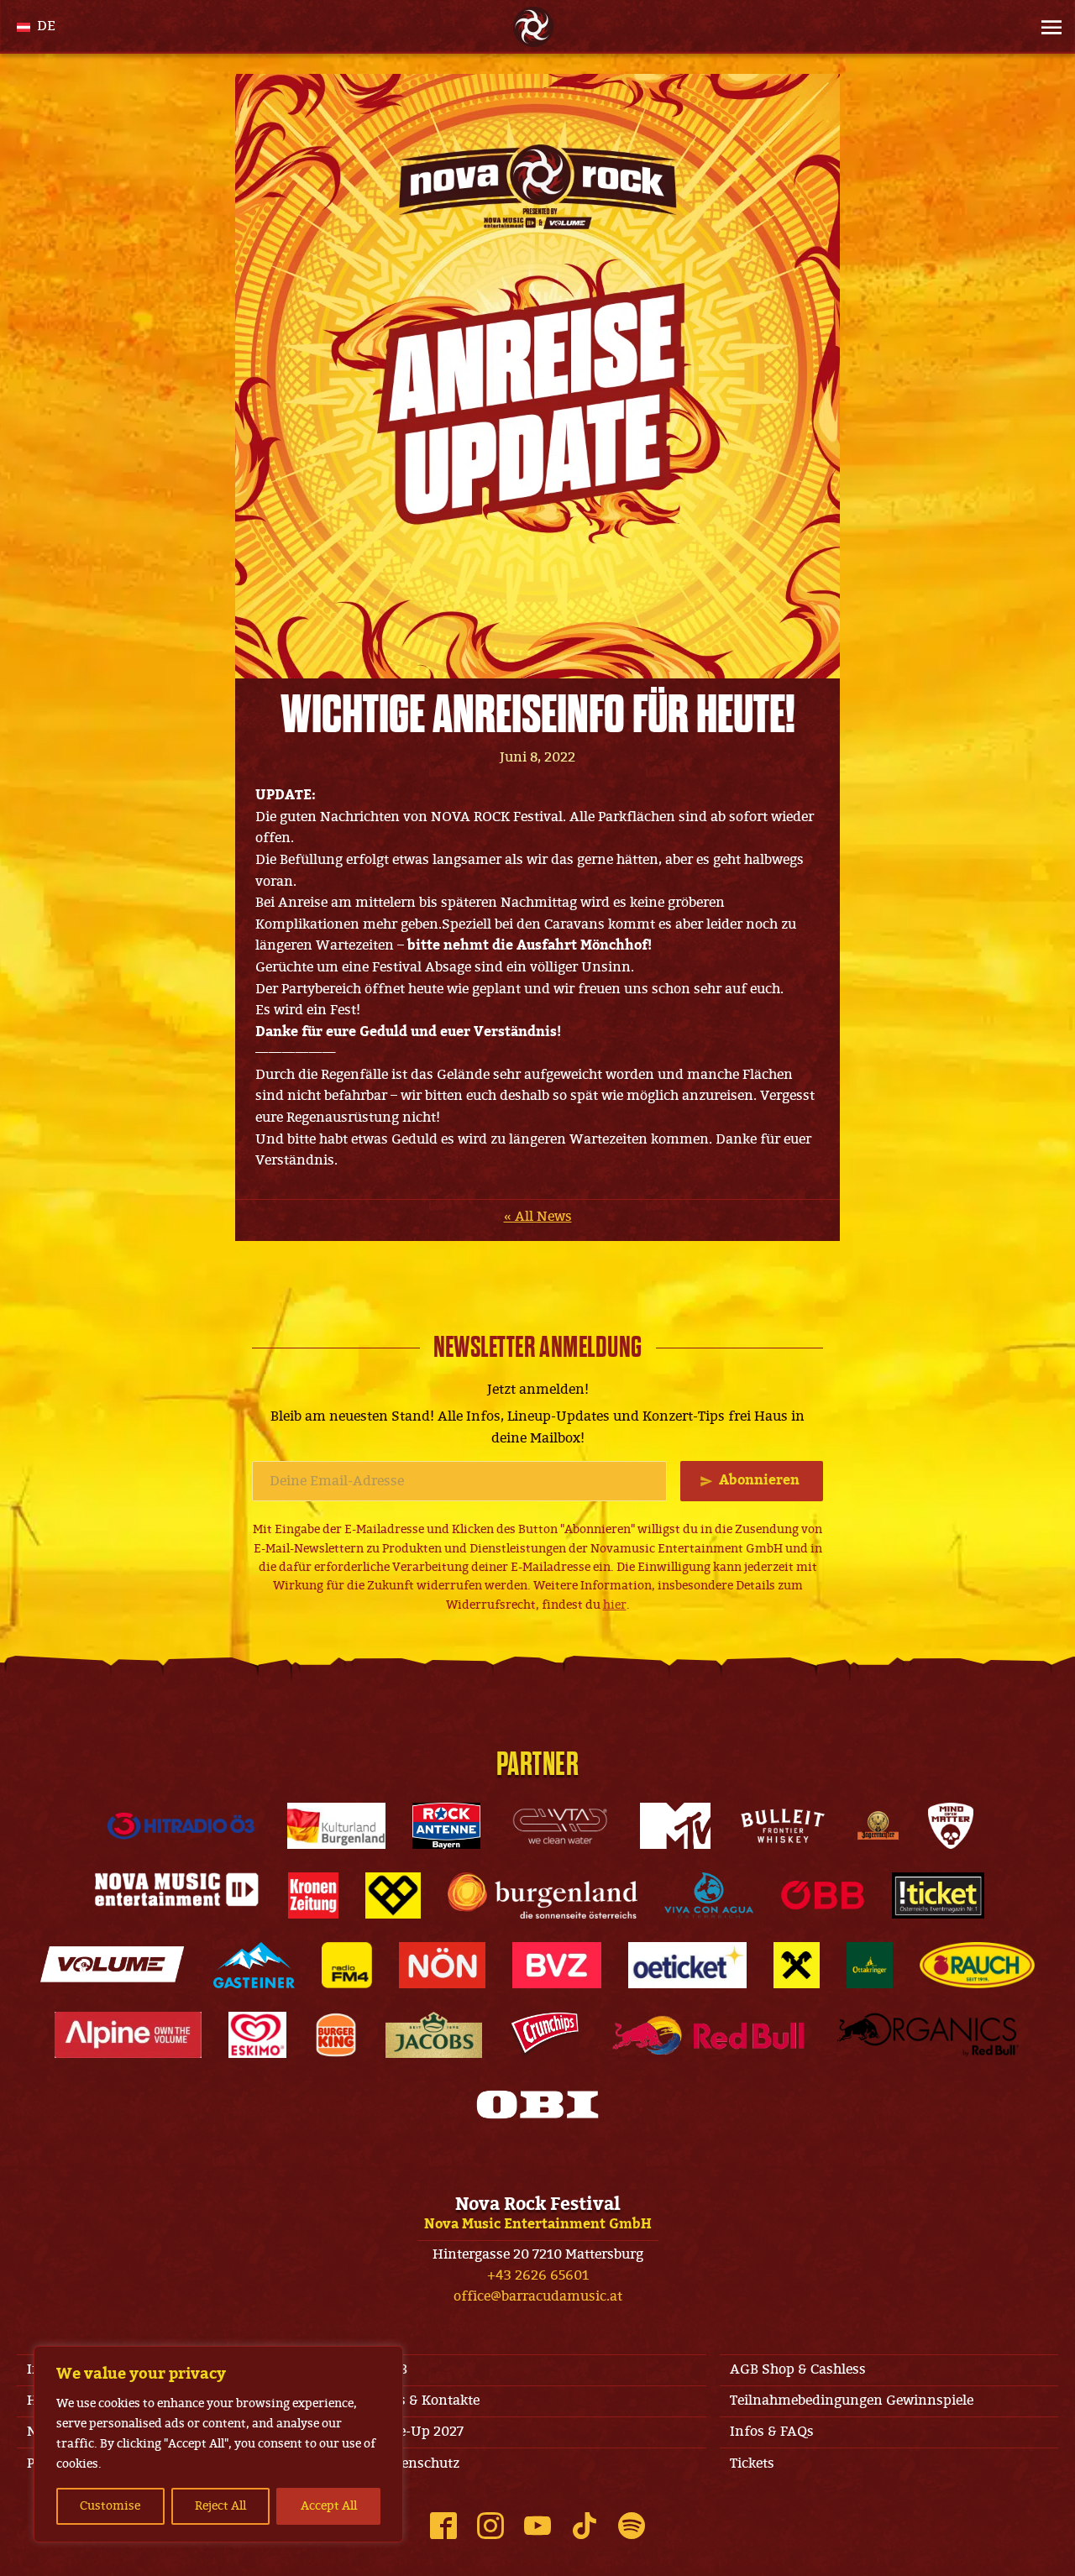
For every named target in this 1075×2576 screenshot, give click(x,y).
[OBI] (537, 2105)
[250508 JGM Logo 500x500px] (878, 1826)
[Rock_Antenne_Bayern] (446, 1826)
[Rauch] (978, 1965)
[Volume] (113, 1965)
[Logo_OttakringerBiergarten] (870, 1965)
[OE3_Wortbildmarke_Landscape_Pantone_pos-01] (181, 1826)
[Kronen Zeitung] (313, 1895)
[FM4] (347, 1965)
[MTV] (675, 1826)
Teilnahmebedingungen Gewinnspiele (852, 2401)
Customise (110, 2506)
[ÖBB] (823, 1895)
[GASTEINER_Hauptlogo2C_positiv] (254, 1965)
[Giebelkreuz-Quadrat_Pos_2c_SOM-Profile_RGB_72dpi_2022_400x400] (797, 1965)
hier (615, 1605)
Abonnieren (759, 1480)
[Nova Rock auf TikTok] (585, 2526)
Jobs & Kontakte (429, 2401)
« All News (538, 1217)
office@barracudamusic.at (538, 2296)
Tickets (752, 2463)
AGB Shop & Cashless (798, 2369)
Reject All (220, 2506)
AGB (393, 2369)
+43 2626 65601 (538, 2275)
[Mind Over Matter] (951, 1826)
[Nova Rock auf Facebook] (443, 2526)
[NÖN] (443, 1965)
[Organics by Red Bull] (928, 2035)
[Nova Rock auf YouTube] (537, 2526)
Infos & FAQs (772, 2432)
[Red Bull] (708, 2035)
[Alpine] (128, 2035)
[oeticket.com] (687, 1965)
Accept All (329, 2506)
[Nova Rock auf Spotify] (632, 2526)
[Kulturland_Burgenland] (336, 1826)
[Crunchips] (545, 2035)
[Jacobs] (434, 2035)
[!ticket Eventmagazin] (939, 1895)
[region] (218, 2444)
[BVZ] (556, 1965)
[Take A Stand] (393, 1895)
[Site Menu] (1046, 27)
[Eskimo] (257, 2035)
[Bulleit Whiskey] (783, 1826)
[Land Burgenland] (543, 1895)
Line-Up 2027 (421, 2432)
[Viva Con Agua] (709, 1895)
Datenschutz (419, 2463)
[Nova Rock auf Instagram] (490, 2526)
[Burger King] (336, 2035)
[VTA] (560, 1826)
